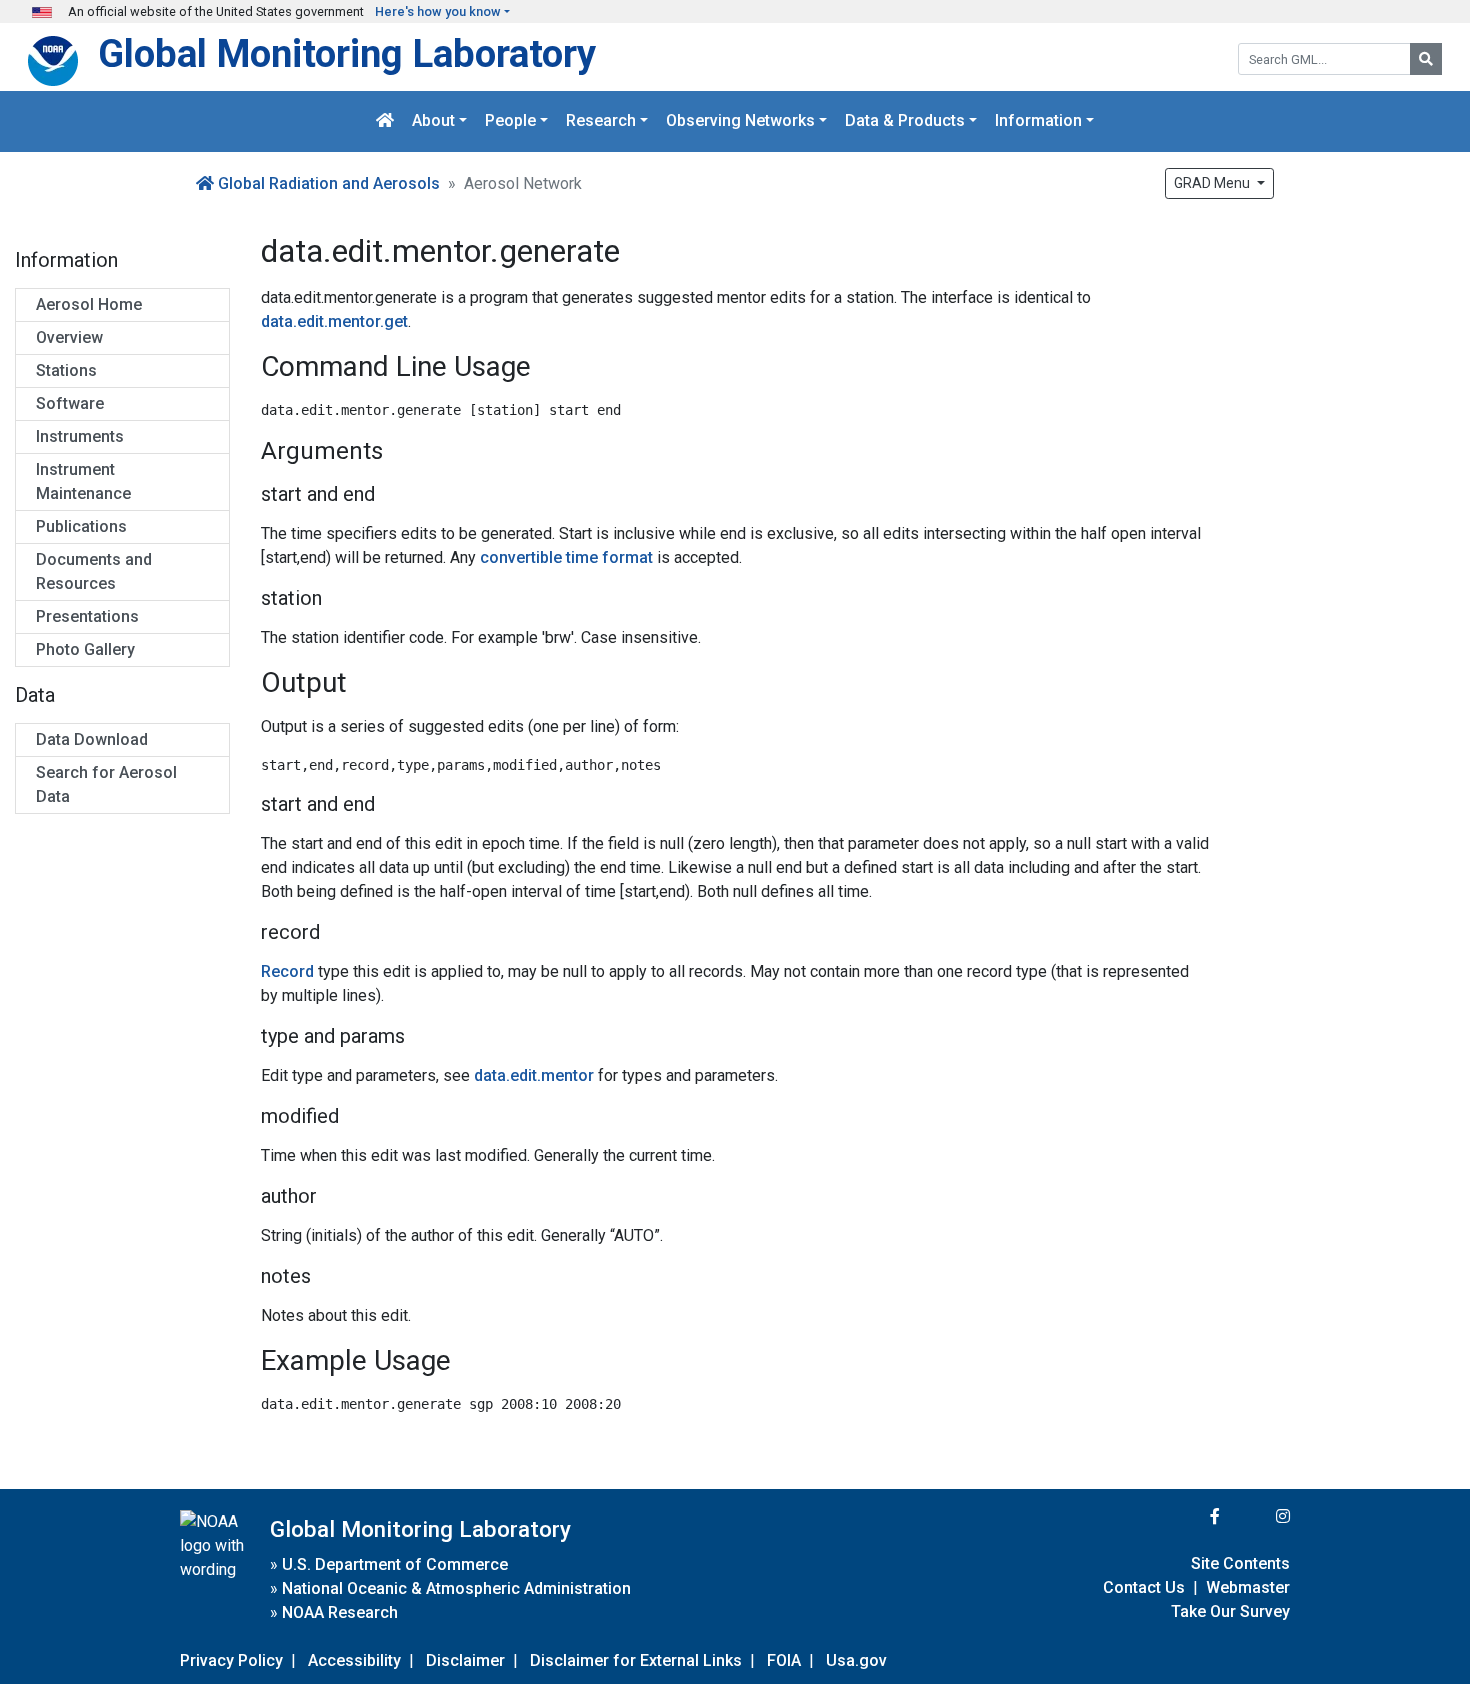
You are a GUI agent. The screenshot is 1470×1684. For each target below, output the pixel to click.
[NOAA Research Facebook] (1188, 1516)
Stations (66, 370)
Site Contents (1240, 1563)
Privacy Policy (231, 1660)
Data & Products (905, 121)
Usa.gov (856, 1660)
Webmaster (1248, 1587)
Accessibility (354, 1660)
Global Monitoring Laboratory (347, 53)
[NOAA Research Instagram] (1257, 1516)
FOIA (784, 1660)
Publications (81, 526)
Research (601, 121)
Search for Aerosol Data (106, 784)
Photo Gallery (85, 649)
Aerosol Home (89, 304)
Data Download (92, 739)
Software (70, 403)
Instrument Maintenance (83, 481)
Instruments (80, 436)
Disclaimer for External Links (636, 1660)
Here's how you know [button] (438, 11)
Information (1038, 121)
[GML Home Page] (385, 121)
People (510, 121)
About (433, 121)
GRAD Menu (1213, 183)
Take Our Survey (1230, 1611)
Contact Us (1144, 1587)
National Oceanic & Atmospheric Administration (456, 1588)
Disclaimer (465, 1660)
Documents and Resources (94, 571)
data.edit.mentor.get (334, 321)
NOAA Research (340, 1612)
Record (287, 971)
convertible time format (566, 557)
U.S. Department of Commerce (395, 1564)
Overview (69, 337)
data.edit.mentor (534, 1075)
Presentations (87, 616)
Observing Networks (740, 121)
